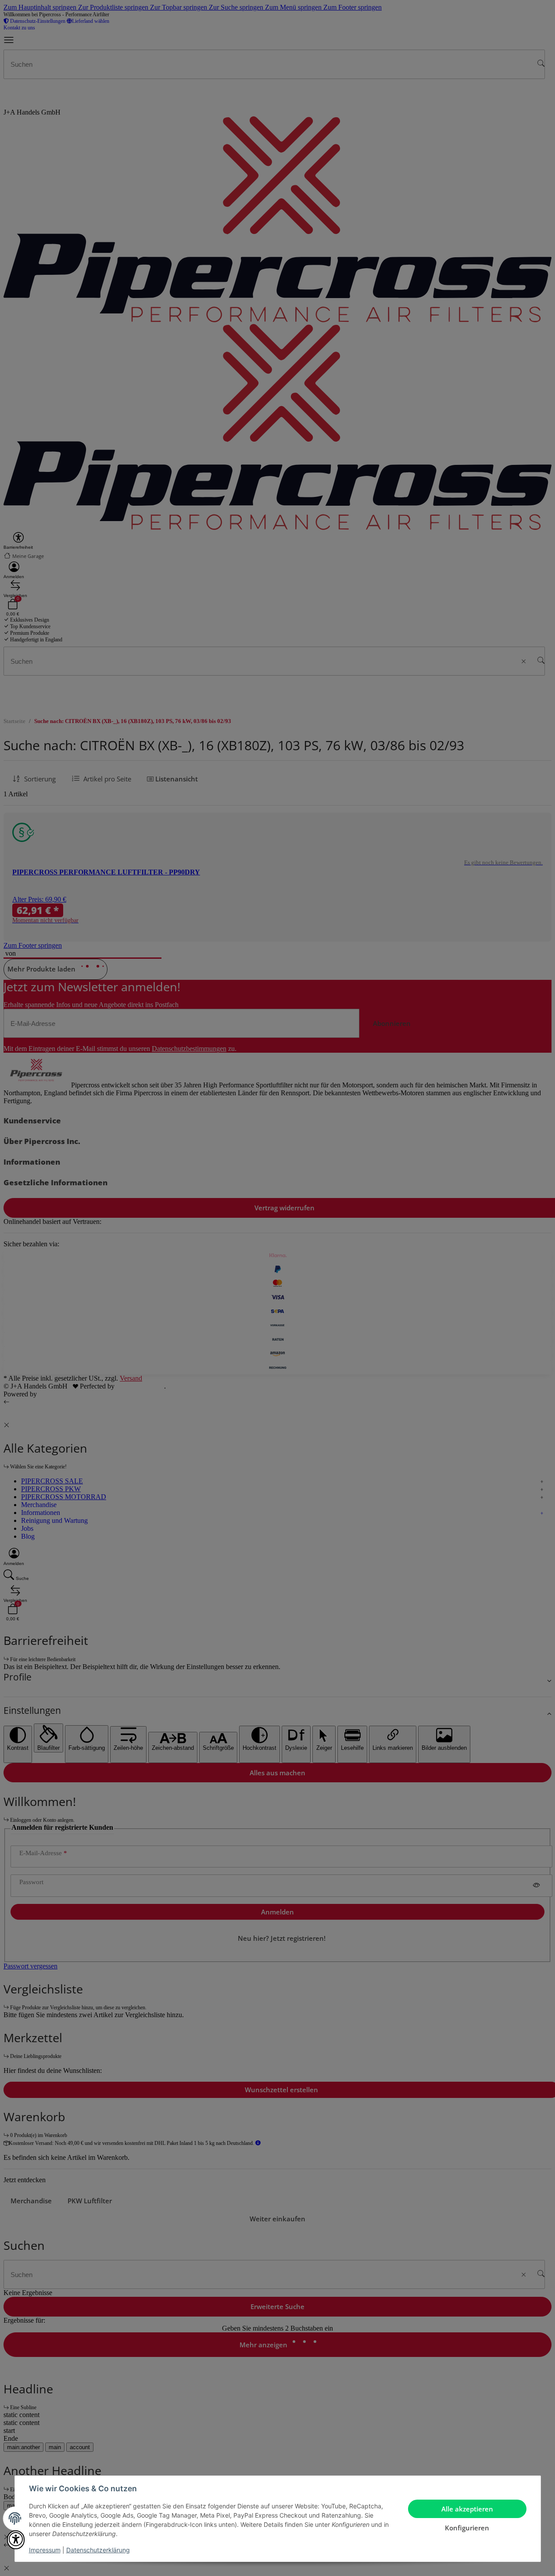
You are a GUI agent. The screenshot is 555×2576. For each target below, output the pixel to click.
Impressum (45, 2550)
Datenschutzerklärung (98, 2550)
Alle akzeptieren (467, 2509)
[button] (16, 2540)
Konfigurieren (467, 2528)
